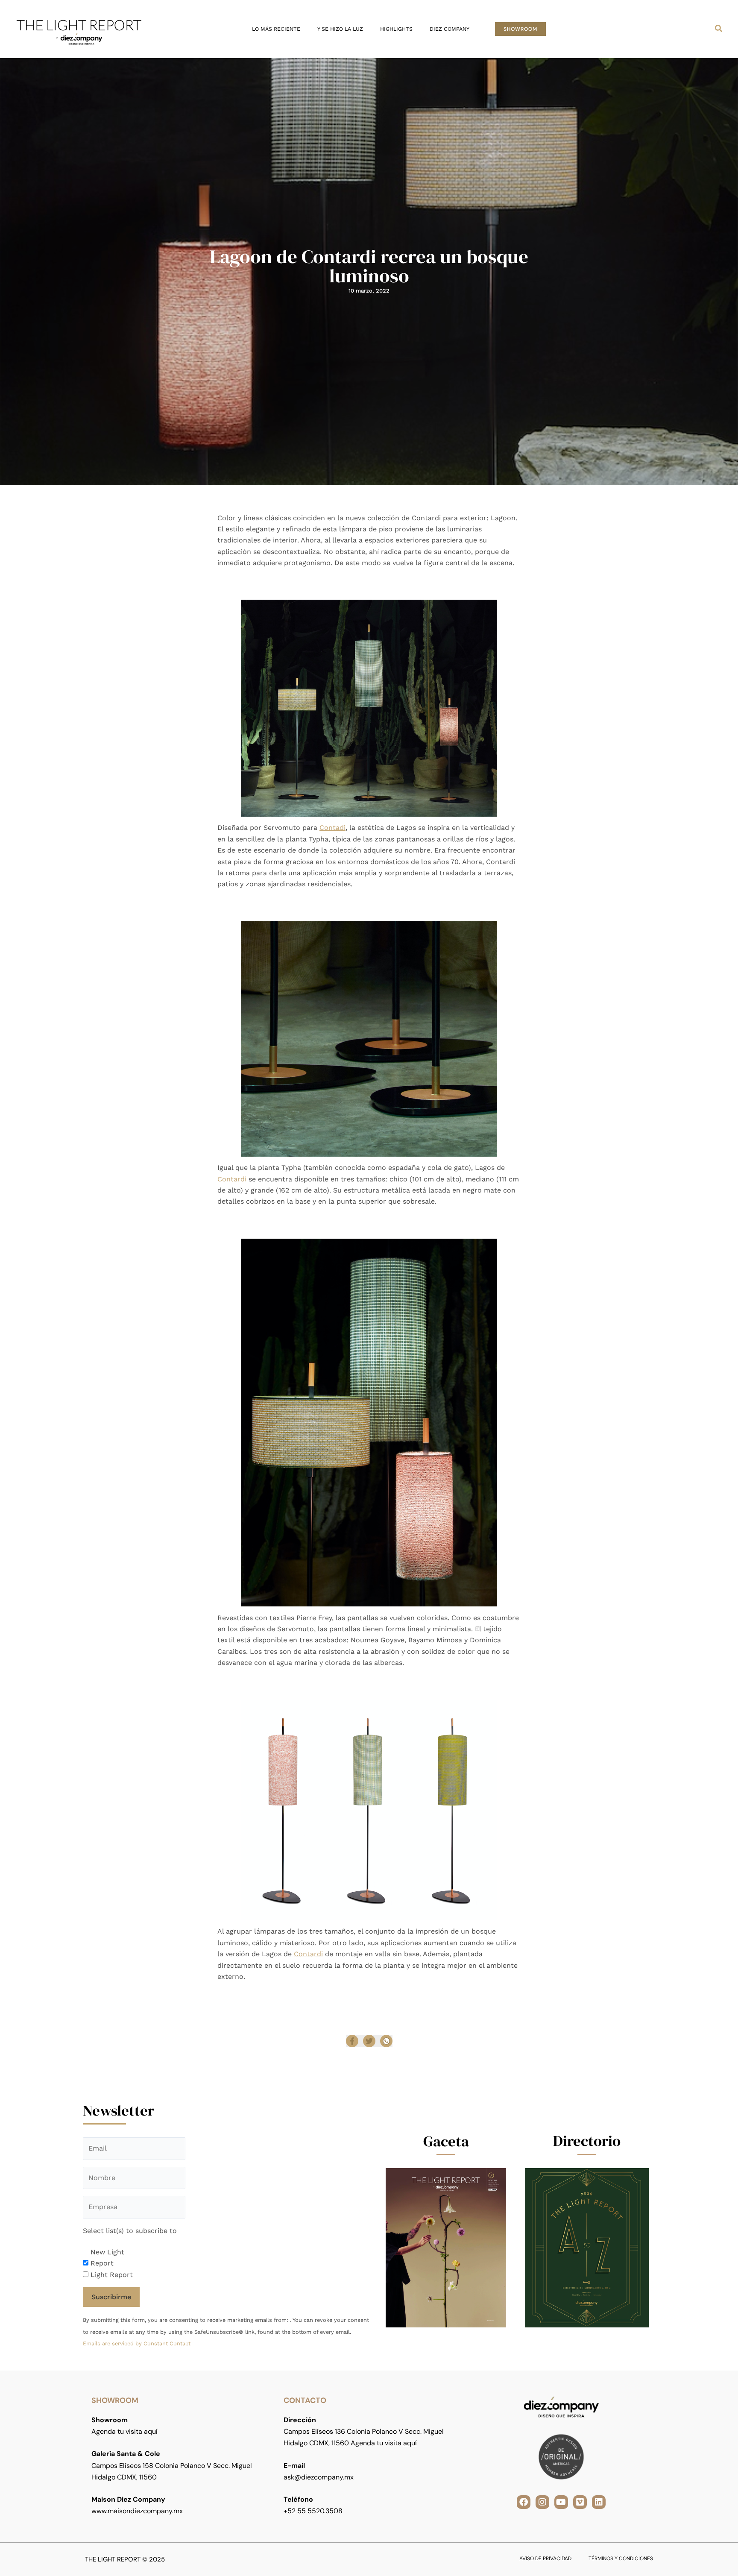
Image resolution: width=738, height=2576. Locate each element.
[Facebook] (352, 2041)
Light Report (112, 2275)
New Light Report (107, 2258)
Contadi (332, 828)
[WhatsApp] (386, 2041)
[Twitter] (369, 2041)
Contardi (232, 1179)
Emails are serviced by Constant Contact (137, 2343)
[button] (520, 29)
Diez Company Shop (392, 1994)
